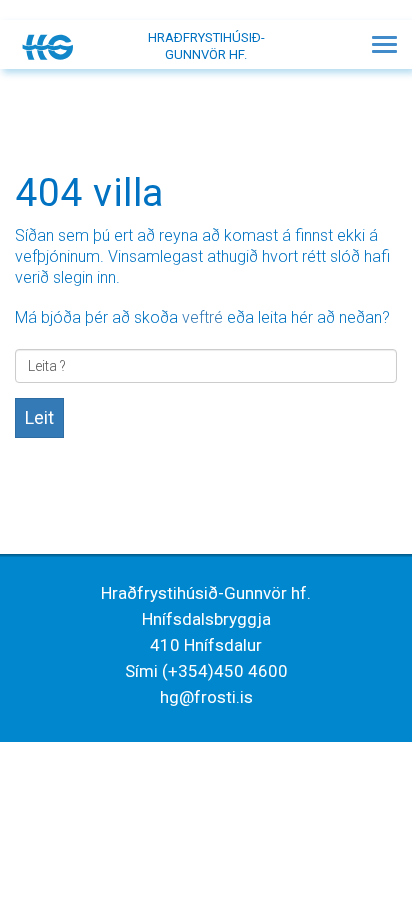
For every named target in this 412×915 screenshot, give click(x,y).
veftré (202, 317)
